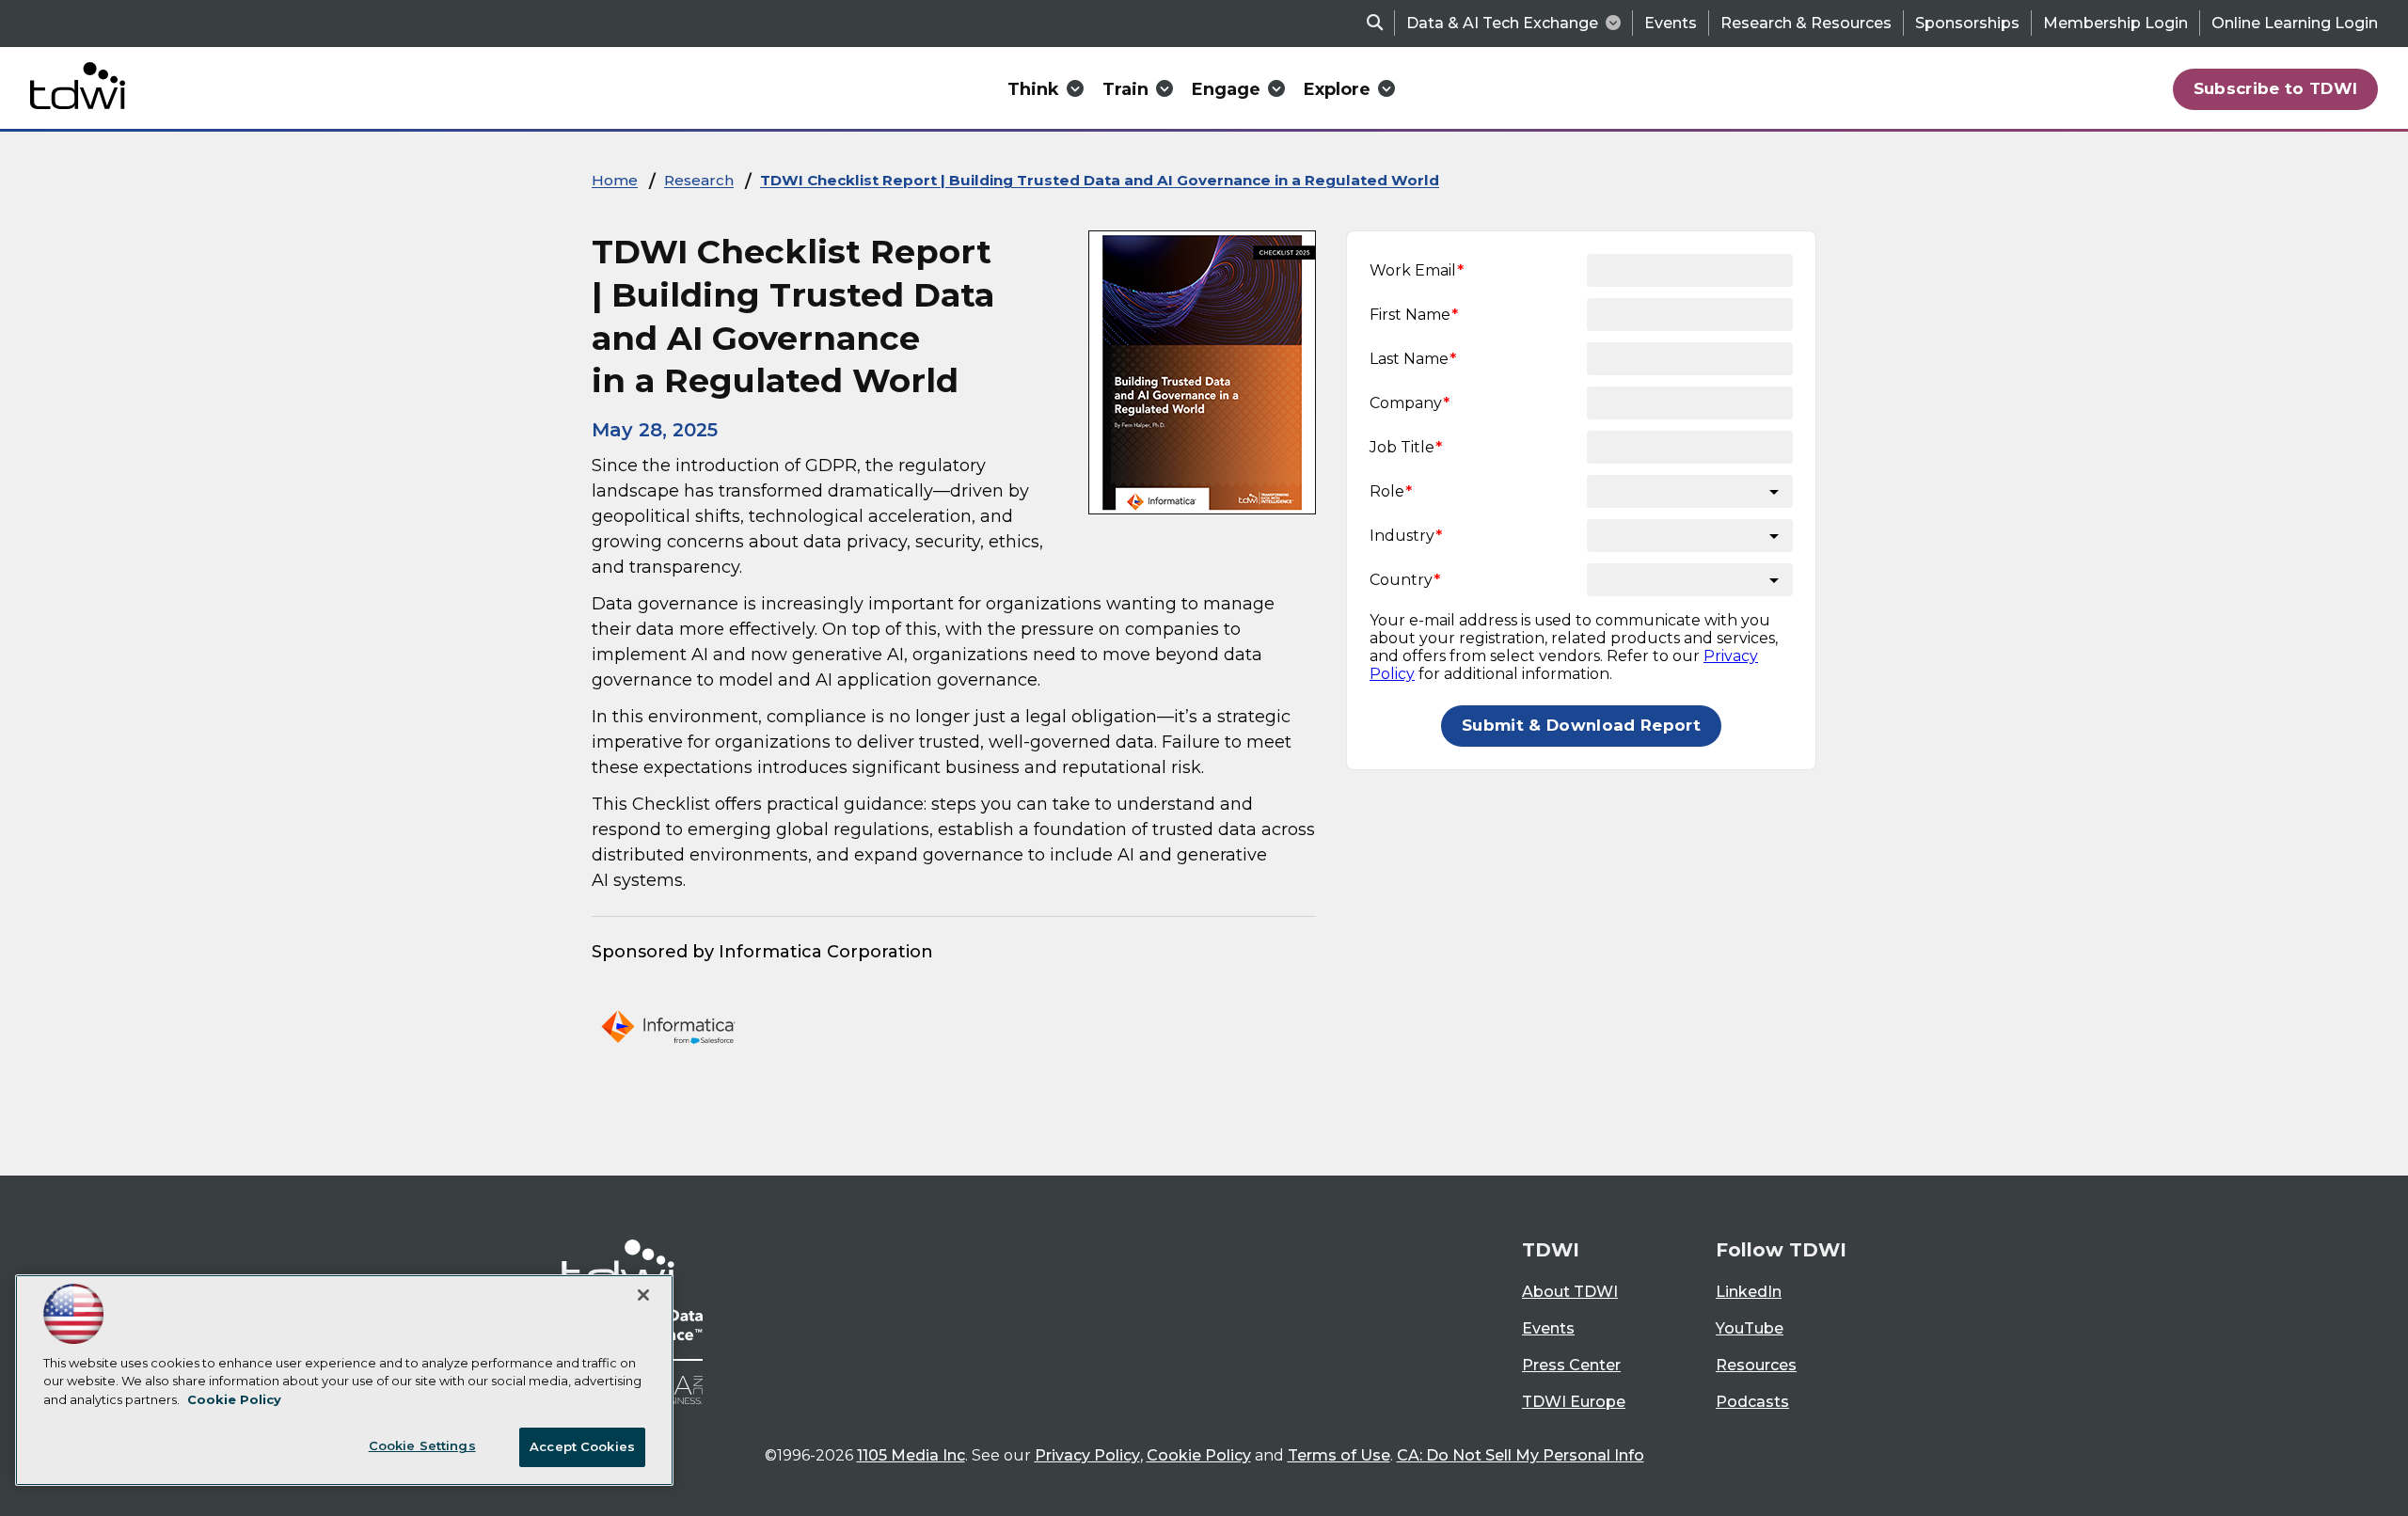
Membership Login (2115, 23)
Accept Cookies (582, 1446)
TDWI (1551, 1250)
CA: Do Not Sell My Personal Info (1521, 1455)
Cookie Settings (422, 1445)
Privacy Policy (1087, 1455)
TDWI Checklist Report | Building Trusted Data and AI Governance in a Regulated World (1100, 180)
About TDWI (1570, 1292)
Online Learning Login (2295, 23)
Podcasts (1752, 1402)
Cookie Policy (1199, 1455)
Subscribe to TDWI (2276, 88)
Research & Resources (1806, 23)
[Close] (643, 1295)
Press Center (1571, 1365)
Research (699, 180)
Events (1671, 23)
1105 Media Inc (911, 1455)
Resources (1756, 1365)
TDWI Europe (1574, 1402)
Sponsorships (1967, 23)
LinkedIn (1749, 1292)
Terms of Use (1339, 1455)
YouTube (1750, 1328)
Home (615, 180)
